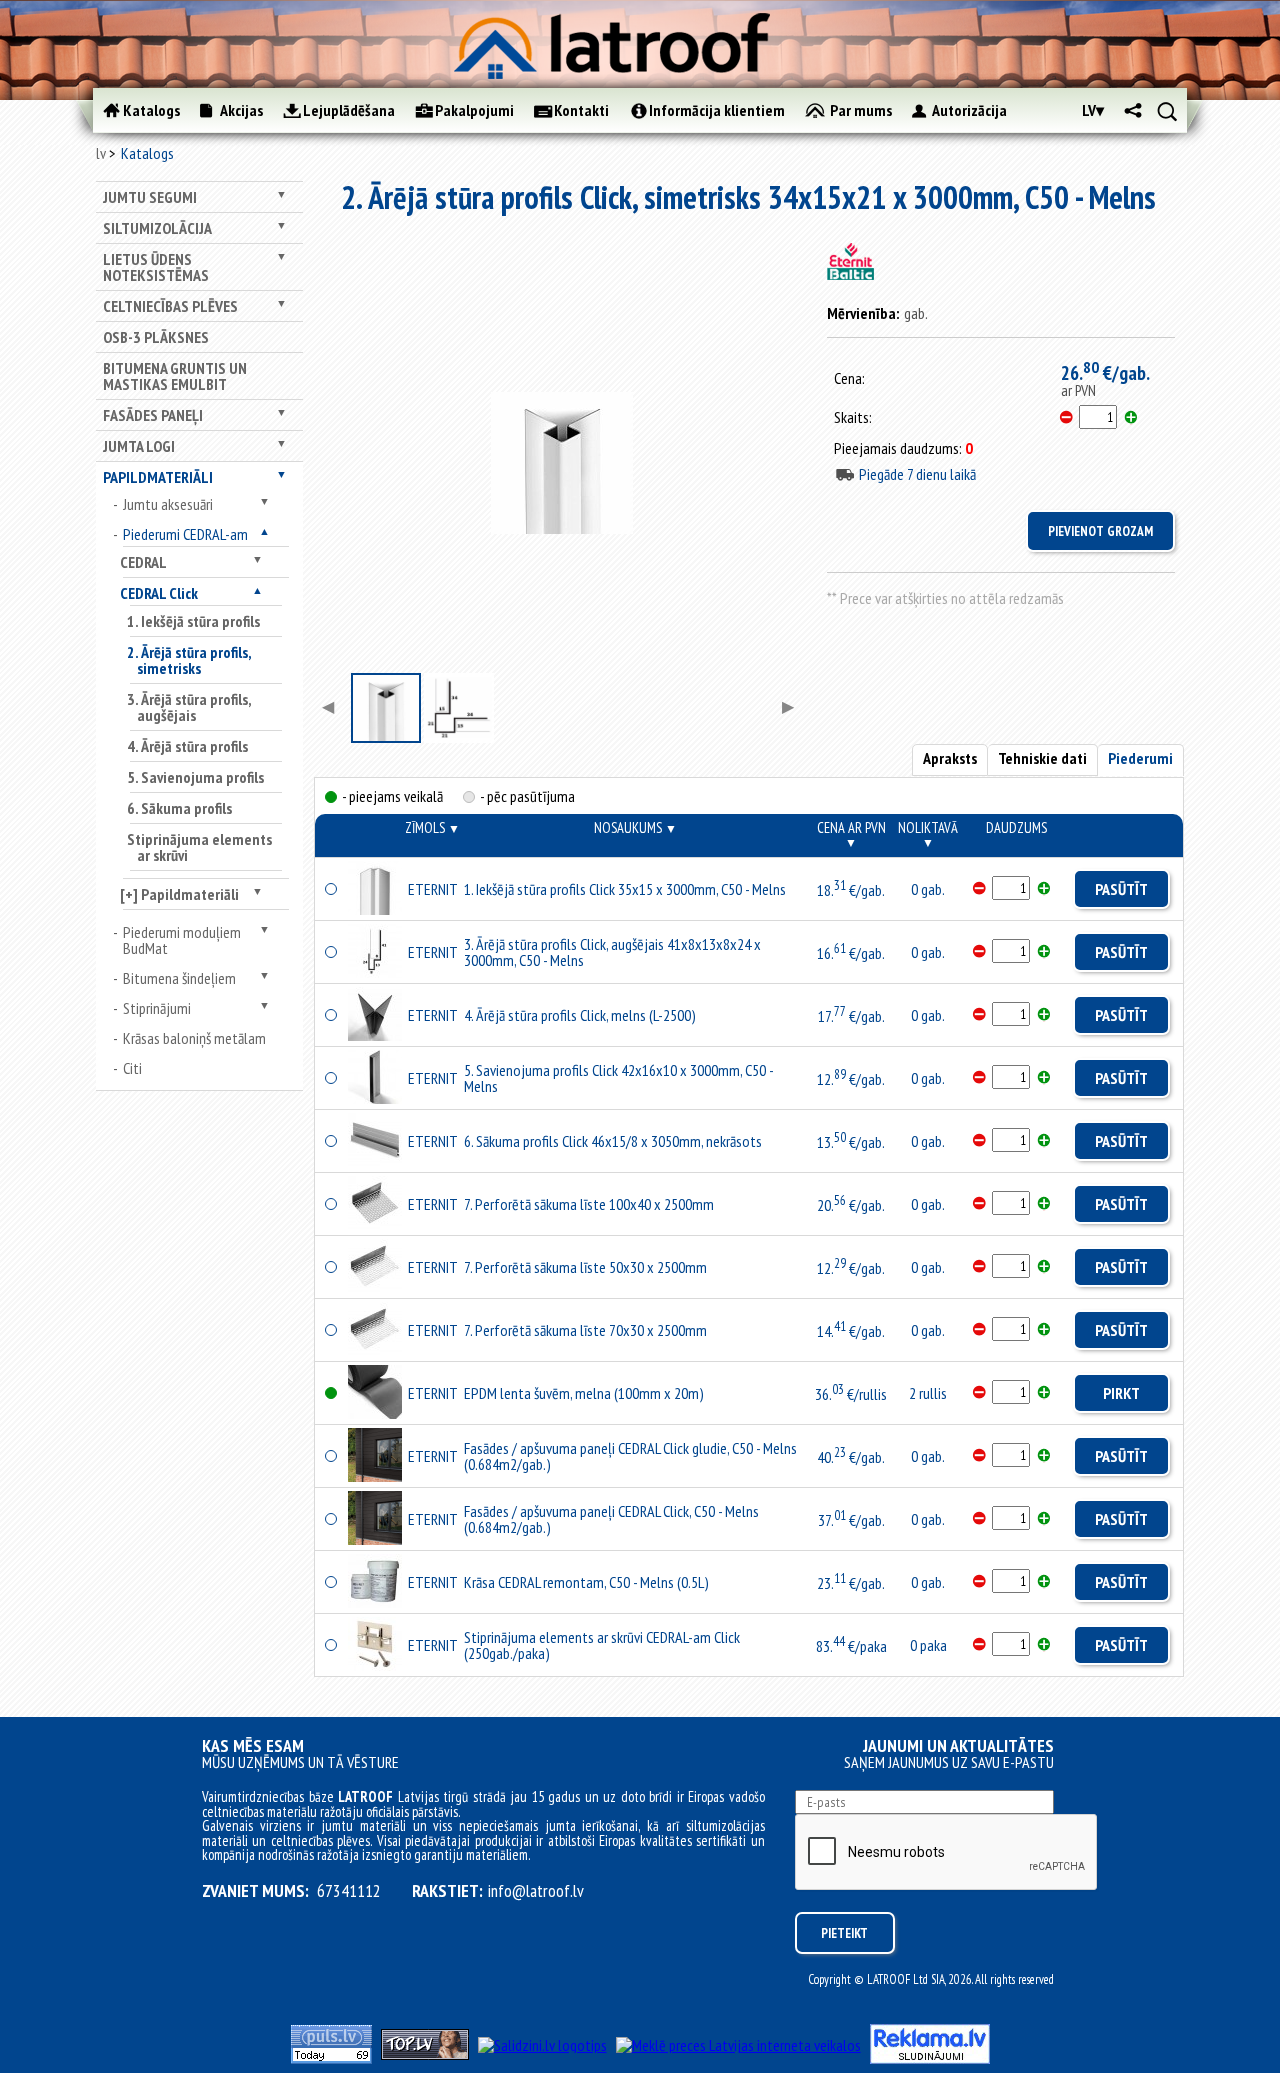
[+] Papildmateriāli (179, 894)
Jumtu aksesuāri (168, 504)
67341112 (349, 1891)
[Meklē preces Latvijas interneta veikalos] (738, 2045)
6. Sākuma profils (179, 808)
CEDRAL (143, 562)
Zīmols (432, 827)
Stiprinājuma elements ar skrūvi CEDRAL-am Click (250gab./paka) (602, 1645)
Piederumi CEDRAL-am (185, 534)
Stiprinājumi (157, 1008)
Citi (132, 1068)
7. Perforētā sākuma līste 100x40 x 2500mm (589, 1204)
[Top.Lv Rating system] (425, 2054)
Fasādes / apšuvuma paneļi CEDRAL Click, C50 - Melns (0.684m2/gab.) (611, 1519)
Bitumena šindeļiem (179, 978)
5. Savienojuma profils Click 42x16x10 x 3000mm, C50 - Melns (618, 1078)
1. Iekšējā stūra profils (193, 621)
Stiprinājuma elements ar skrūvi (199, 847)
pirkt (1121, 1393)
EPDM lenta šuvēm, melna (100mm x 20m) (584, 1393)
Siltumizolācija (157, 228)
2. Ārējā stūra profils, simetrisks (189, 660)
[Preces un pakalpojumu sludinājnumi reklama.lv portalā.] (930, 2058)
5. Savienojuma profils (195, 777)
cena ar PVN (851, 834)
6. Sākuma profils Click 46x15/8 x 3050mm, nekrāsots (613, 1141)
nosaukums (635, 827)
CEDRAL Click (159, 593)
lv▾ (1093, 110)
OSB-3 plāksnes (156, 337)
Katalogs (147, 153)
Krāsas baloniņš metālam (194, 1038)
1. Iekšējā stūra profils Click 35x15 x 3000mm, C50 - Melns (625, 889)
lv (101, 153)
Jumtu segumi (150, 197)
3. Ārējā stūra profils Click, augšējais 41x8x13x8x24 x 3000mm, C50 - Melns (612, 952)
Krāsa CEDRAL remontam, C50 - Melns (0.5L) (586, 1582)
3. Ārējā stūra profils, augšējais (189, 707)
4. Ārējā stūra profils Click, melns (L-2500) (580, 1015)
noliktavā (928, 834)
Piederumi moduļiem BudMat (182, 940)
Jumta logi (139, 446)
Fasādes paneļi (153, 415)
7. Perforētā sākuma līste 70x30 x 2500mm (585, 1330)
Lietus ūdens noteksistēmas (156, 267)
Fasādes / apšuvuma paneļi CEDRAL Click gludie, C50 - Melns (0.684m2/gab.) (630, 1456)
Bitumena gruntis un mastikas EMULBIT (175, 376)
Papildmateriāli (158, 477)
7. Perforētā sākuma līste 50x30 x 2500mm (585, 1267)
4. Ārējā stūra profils (187, 746)
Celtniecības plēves (170, 306)
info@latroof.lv (536, 1891)
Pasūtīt (1121, 889)
